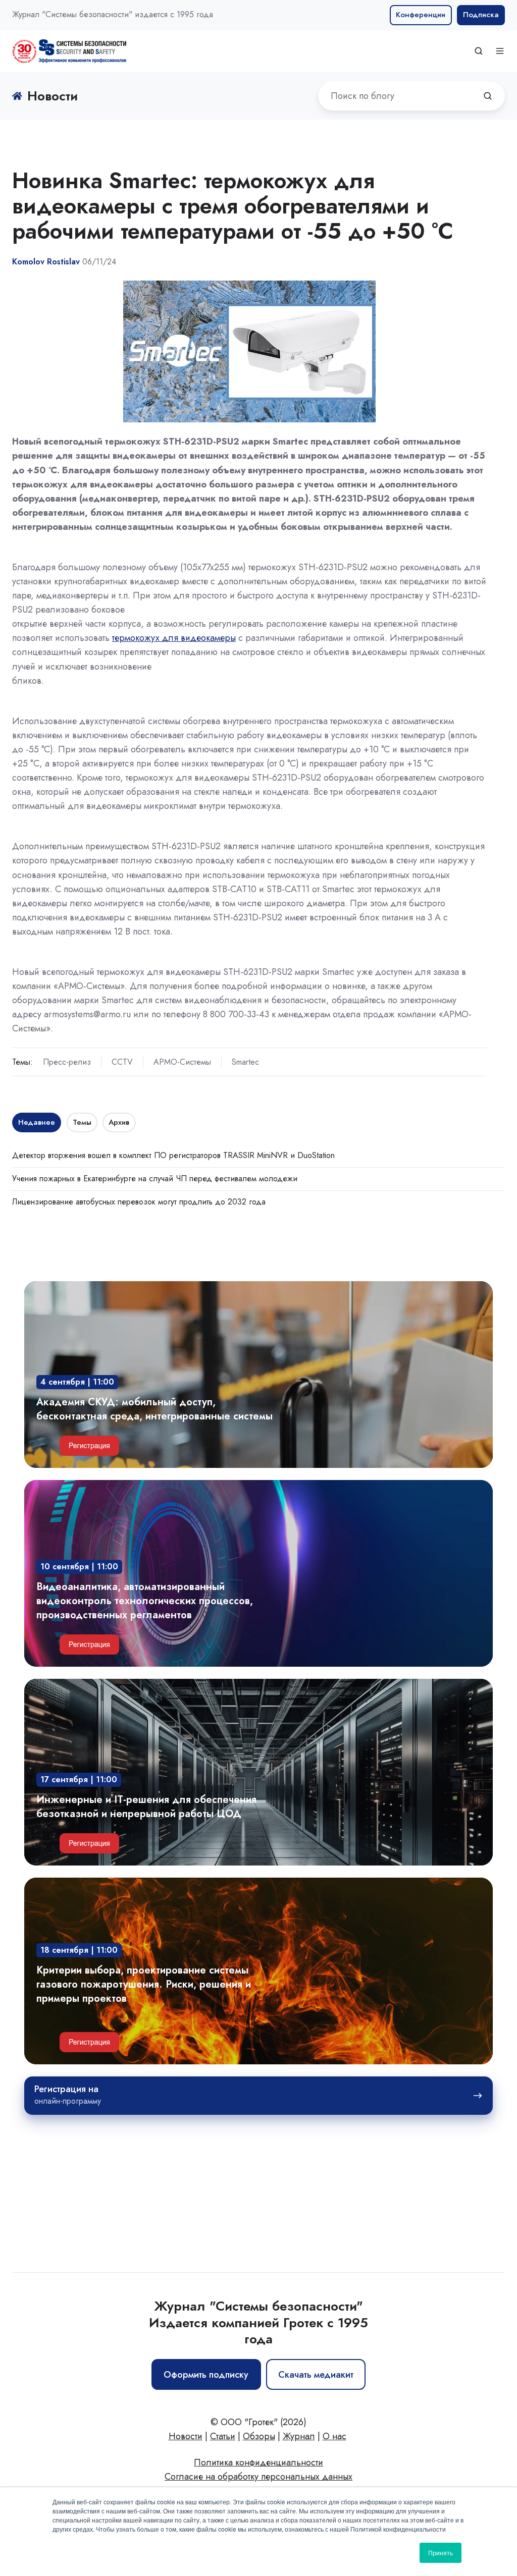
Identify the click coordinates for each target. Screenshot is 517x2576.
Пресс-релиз (67, 1062)
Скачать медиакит (316, 2375)
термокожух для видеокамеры (174, 638)
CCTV (122, 1062)
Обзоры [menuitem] (259, 2436)
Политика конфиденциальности (258, 2462)
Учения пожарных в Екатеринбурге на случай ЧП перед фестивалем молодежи (155, 1179)
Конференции (421, 15)
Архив (119, 1122)
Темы (82, 1122)
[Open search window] (479, 51)
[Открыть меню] (500, 51)
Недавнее (37, 1122)
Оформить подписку (206, 2375)
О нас (334, 2436)
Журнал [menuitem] (299, 2436)
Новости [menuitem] (186, 2436)
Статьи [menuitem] (223, 2436)
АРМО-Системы (182, 1062)
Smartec (245, 1062)
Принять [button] (441, 2553)
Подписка (481, 15)
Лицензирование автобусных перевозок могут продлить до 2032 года (139, 1202)
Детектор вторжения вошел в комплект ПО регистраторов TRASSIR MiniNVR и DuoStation (173, 1155)
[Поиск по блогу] (488, 96)
